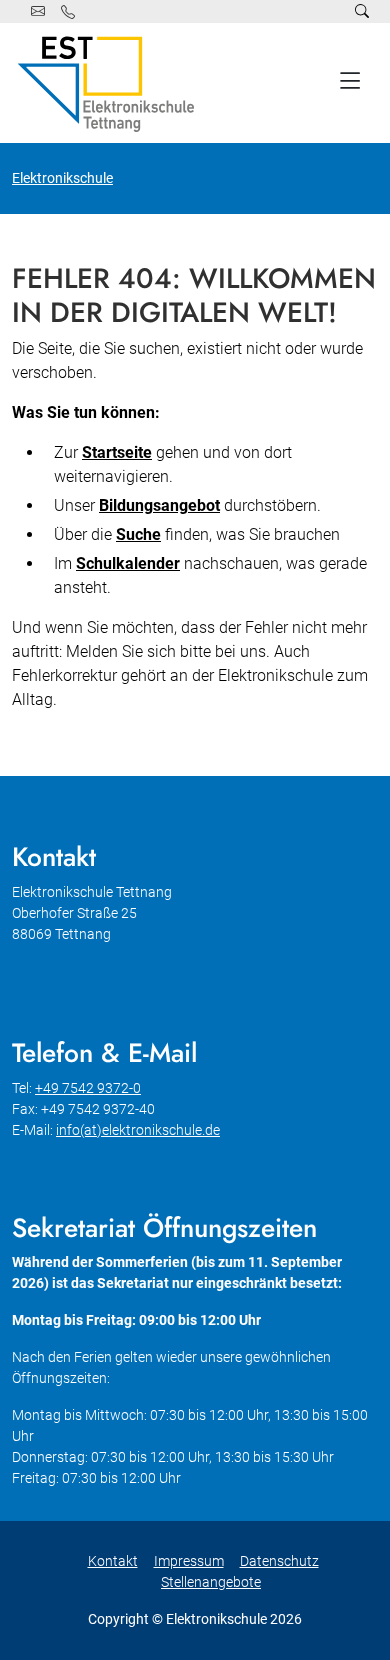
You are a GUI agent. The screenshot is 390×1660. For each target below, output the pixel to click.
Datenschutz (279, 1561)
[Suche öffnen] (362, 11)
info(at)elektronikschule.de (138, 1130)
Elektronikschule (62, 178)
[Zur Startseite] (110, 83)
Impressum (189, 1561)
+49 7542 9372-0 (88, 1088)
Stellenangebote (211, 1582)
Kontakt (113, 1561)
